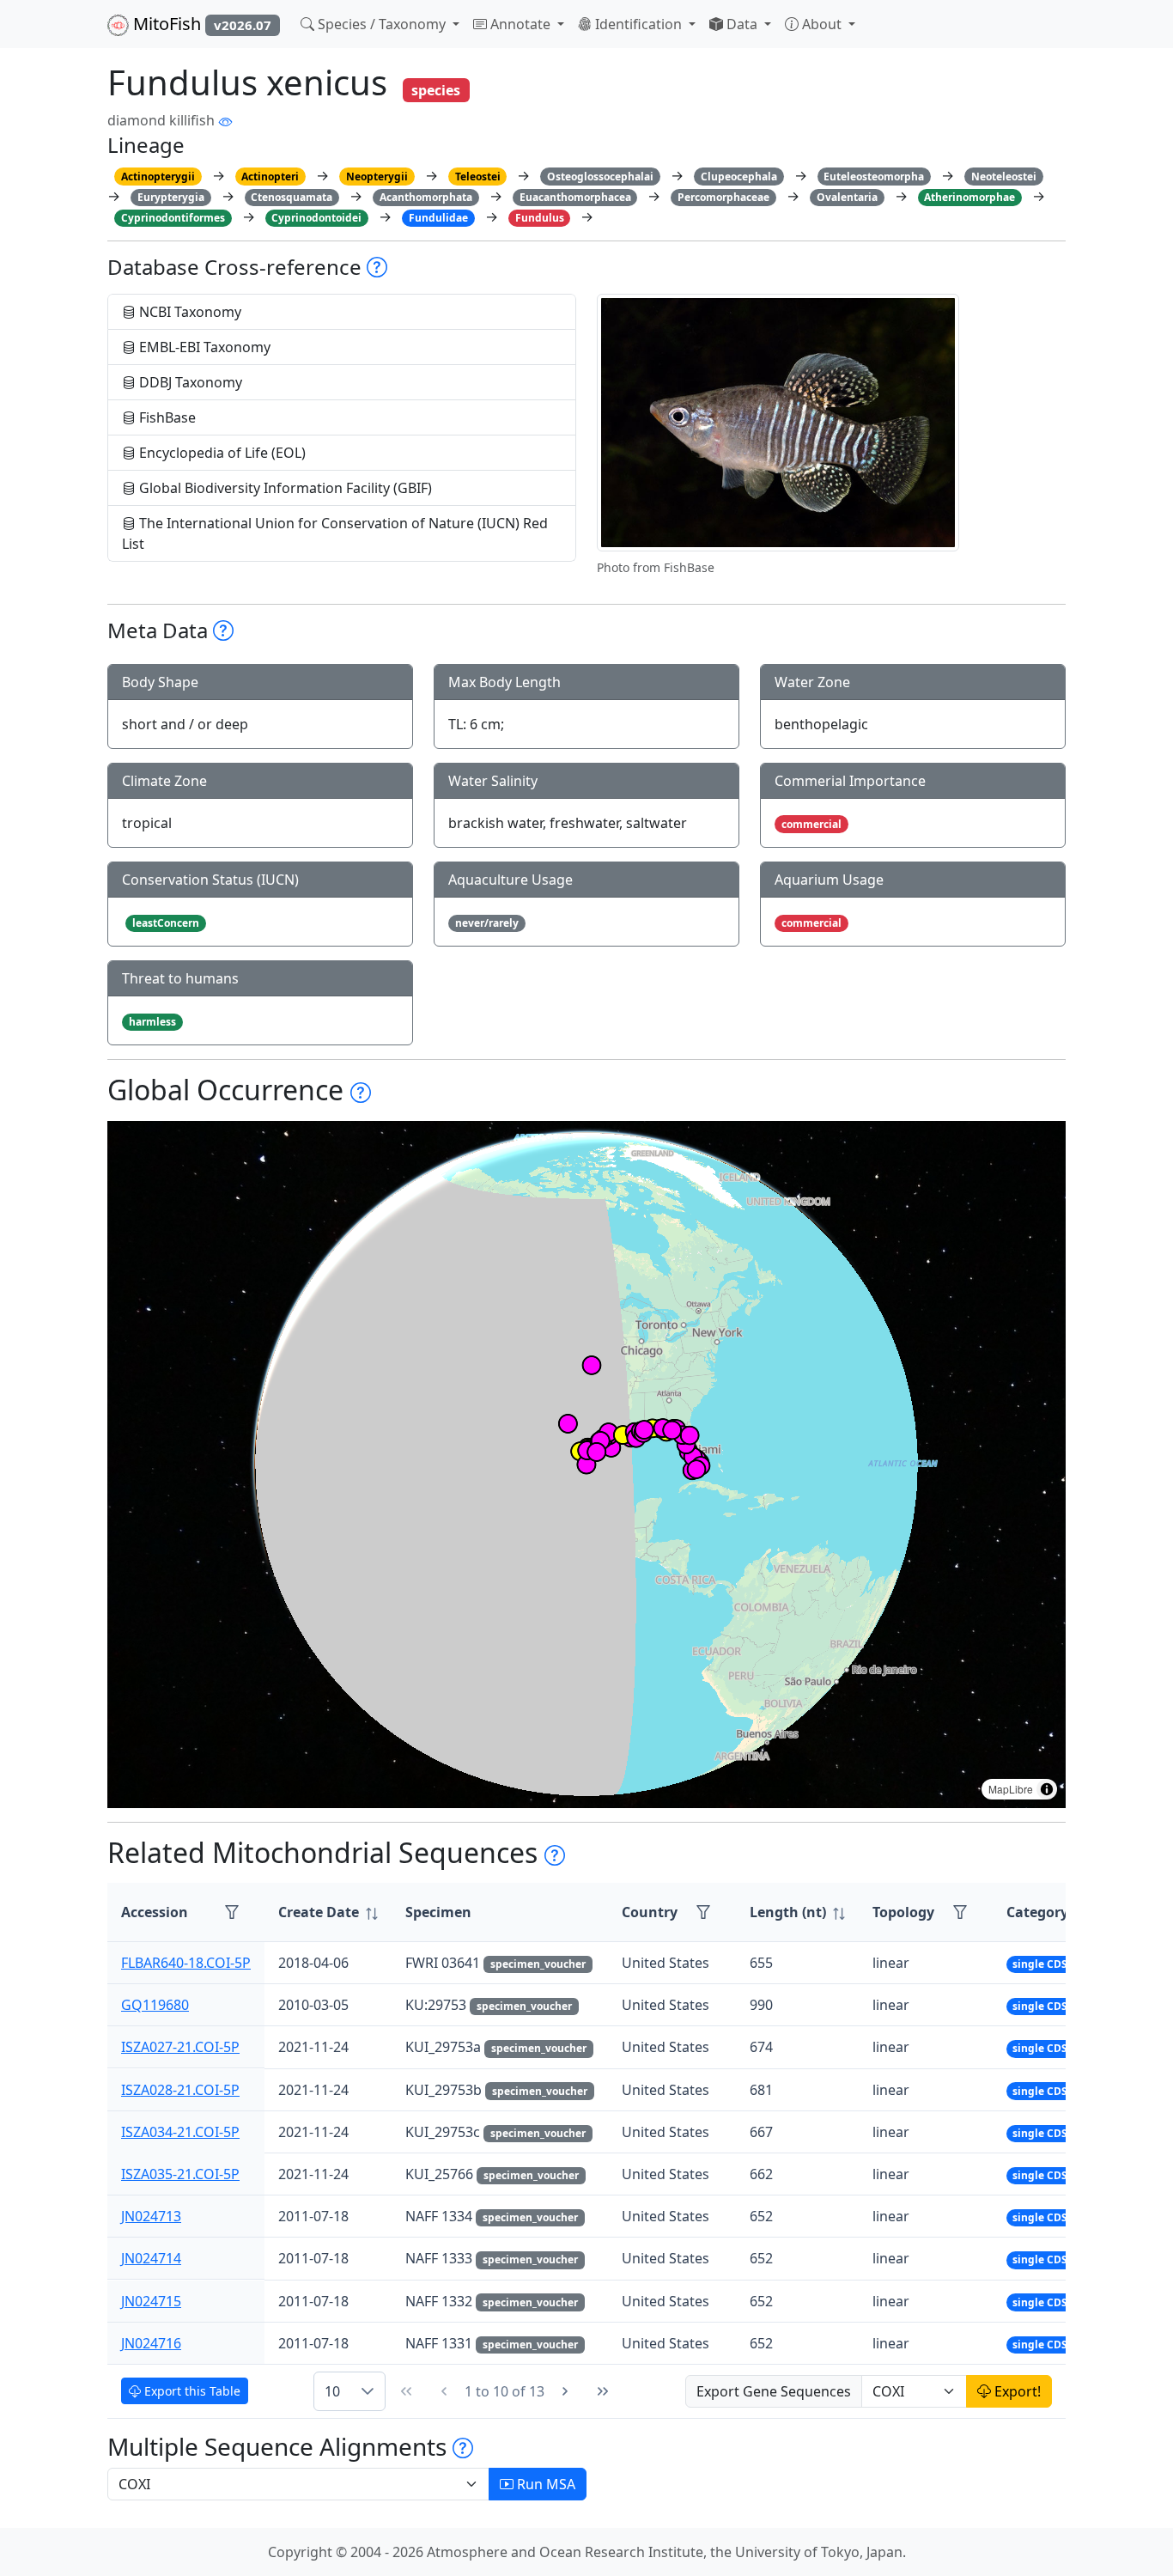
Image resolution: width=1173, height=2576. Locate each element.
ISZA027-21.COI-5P (180, 2047)
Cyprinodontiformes (173, 218)
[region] (586, 1465)
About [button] (822, 24)
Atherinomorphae (969, 197)
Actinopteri (270, 177)
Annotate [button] (520, 24)
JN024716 (151, 2343)
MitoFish (200, 24)
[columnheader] (328, 1912)
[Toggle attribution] (1047, 1789)
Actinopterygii (158, 177)
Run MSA (544, 2484)
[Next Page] (565, 2391)
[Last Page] (603, 2391)
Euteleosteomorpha (874, 177)
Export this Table (191, 2391)
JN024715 (151, 2301)
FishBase (166, 417)
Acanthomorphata (426, 197)
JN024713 (151, 2216)
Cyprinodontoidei (316, 218)
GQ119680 (155, 2005)
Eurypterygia (171, 197)
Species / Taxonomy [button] (382, 24)
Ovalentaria (847, 197)
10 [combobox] (332, 2391)
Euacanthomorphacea (575, 197)
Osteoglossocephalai (600, 177)
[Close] (1144, 30)
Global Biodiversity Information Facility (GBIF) (284, 488)
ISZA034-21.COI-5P (180, 2132)
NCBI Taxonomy (188, 312)
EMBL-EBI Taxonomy (203, 347)
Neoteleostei (1004, 177)
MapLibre (1011, 1789)
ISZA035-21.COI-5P (180, 2174)
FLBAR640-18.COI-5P (186, 1963)
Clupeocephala (739, 177)
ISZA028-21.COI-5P (180, 2090)
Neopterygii (377, 177)
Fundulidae (438, 218)
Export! (1016, 2391)
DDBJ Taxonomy (189, 382)
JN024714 (151, 2258)
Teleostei (478, 177)
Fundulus (540, 218)
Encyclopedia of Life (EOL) (221, 453)
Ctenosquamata (292, 197)
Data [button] (742, 24)
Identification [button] (638, 24)
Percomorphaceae (723, 197)
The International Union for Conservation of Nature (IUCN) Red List (335, 533)
